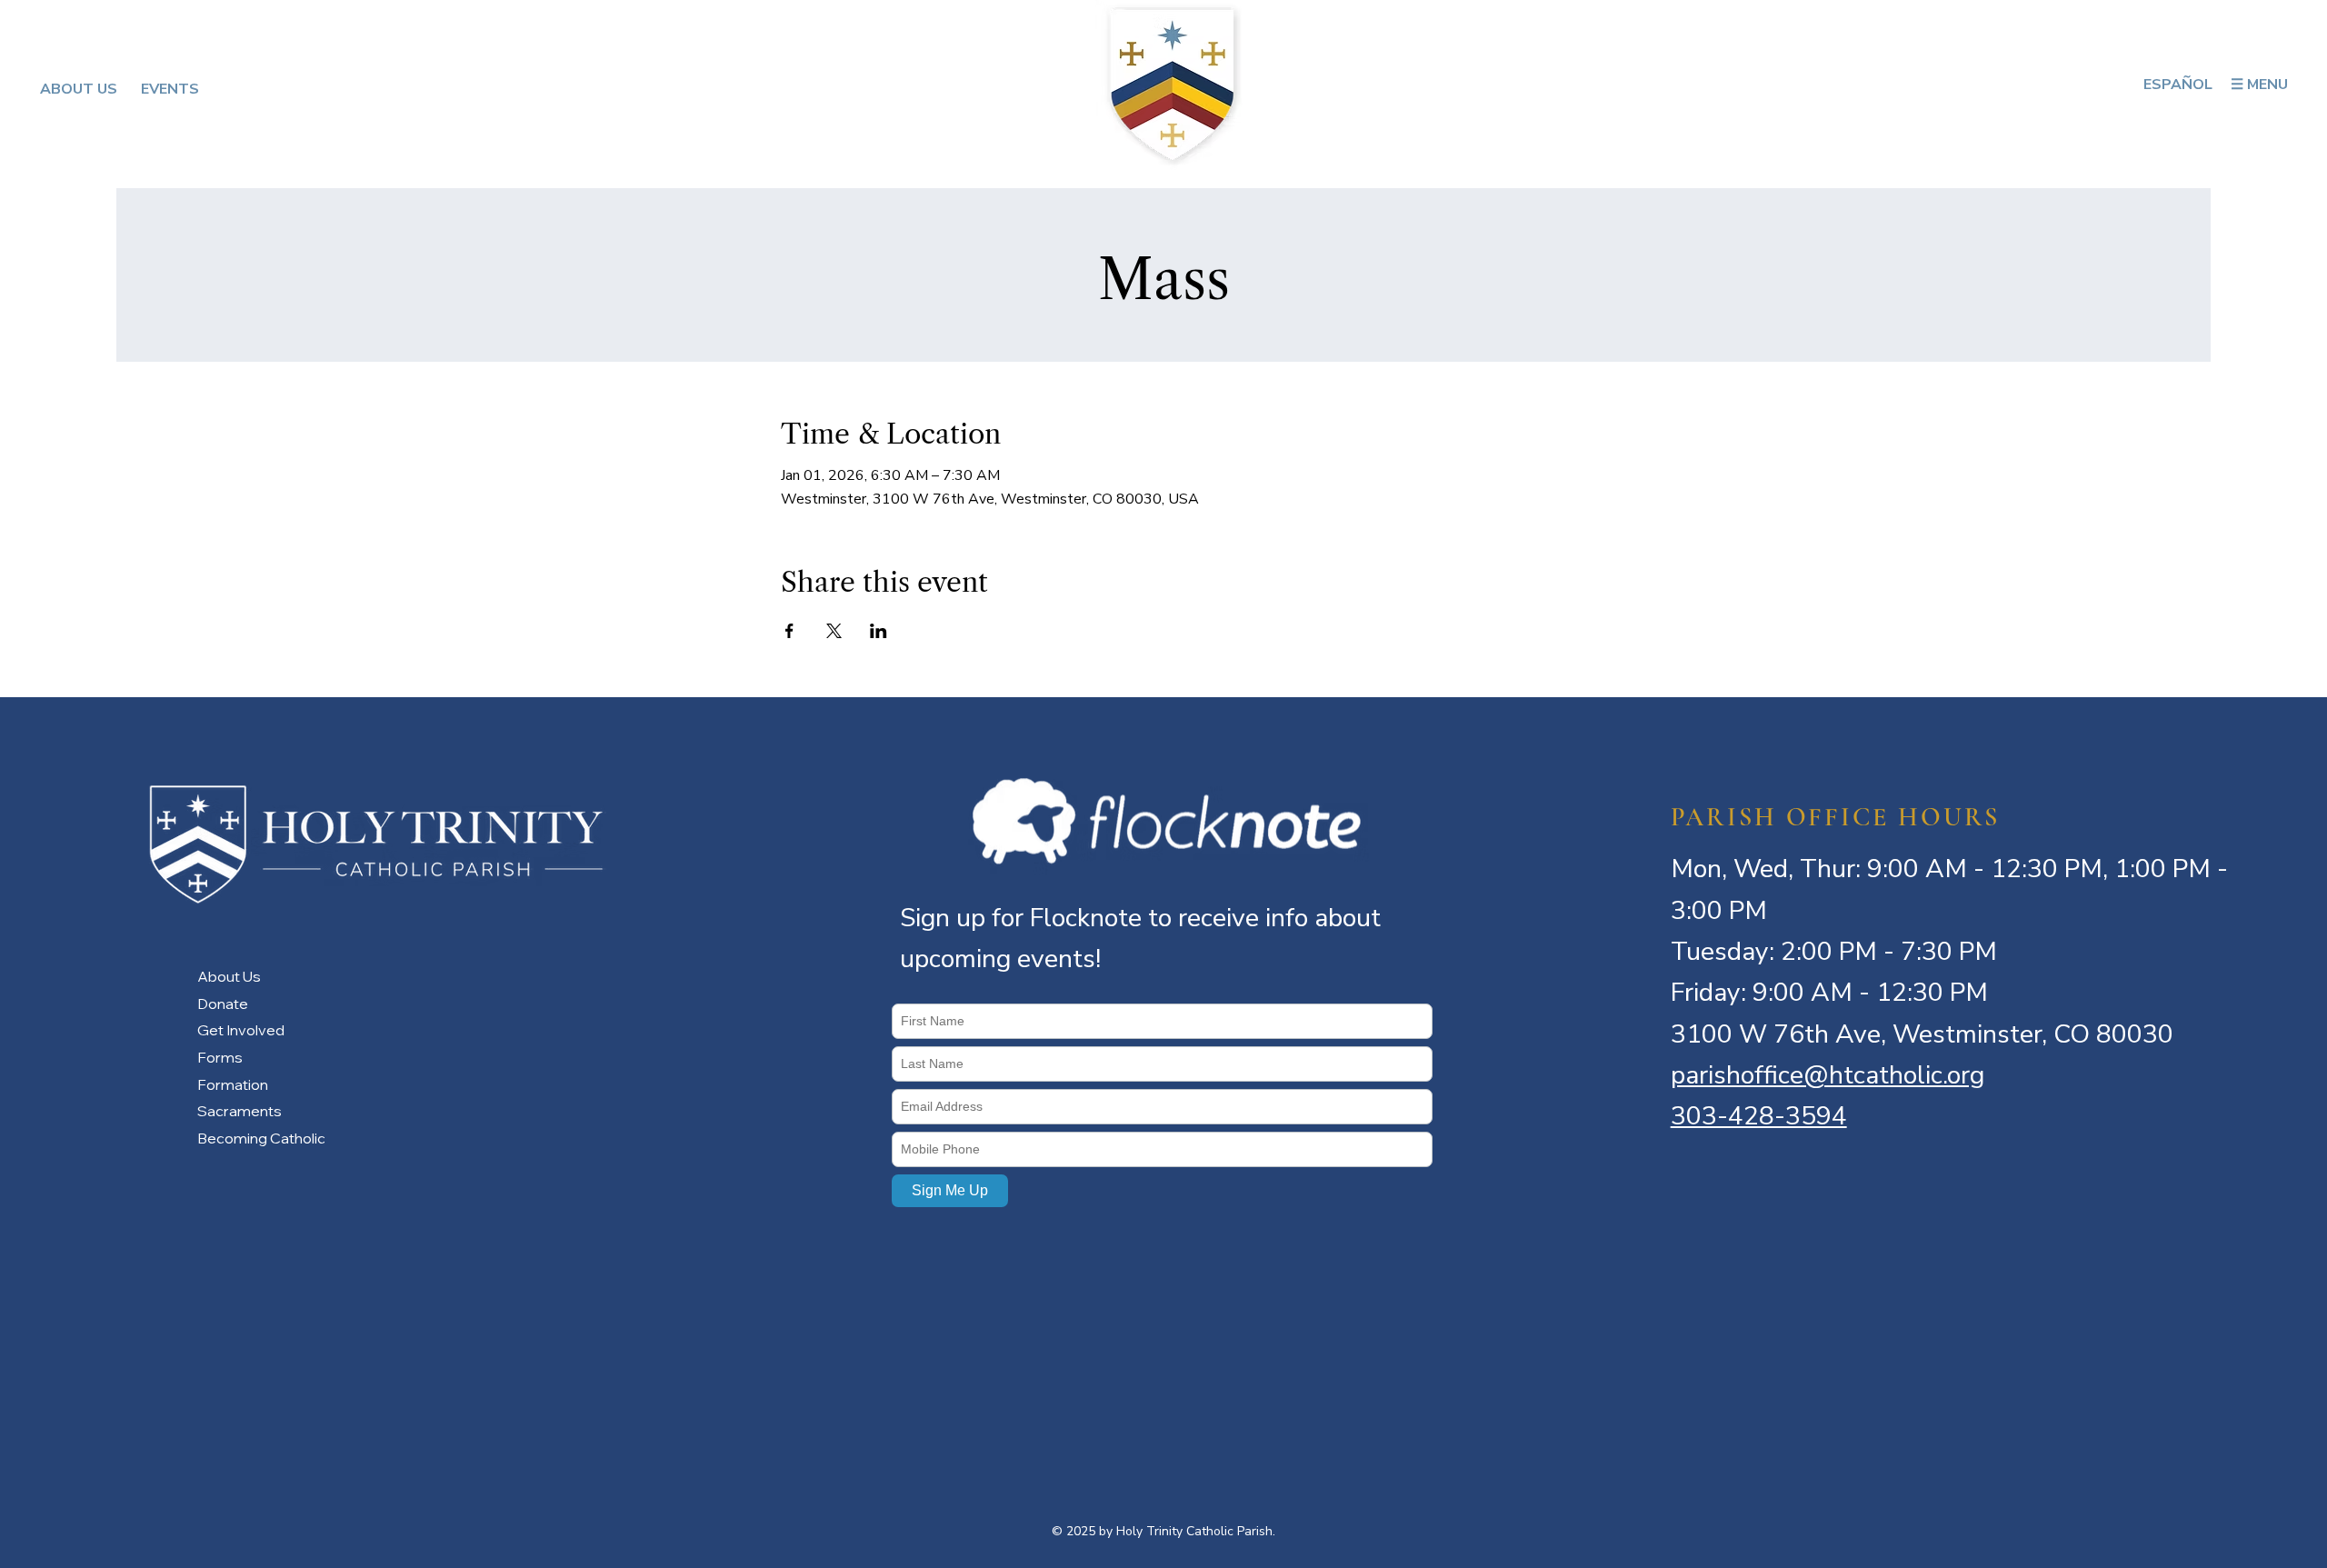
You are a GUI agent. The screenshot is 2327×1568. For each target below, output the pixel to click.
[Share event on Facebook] (789, 631)
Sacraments (240, 1111)
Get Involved (241, 1030)
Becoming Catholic (261, 1138)
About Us (229, 976)
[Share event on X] (834, 631)
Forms (220, 1057)
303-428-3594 (1759, 1116)
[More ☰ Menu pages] (2296, 85)
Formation (233, 1084)
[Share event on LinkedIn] (879, 631)
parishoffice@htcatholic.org (1828, 1075)
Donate (223, 1004)
